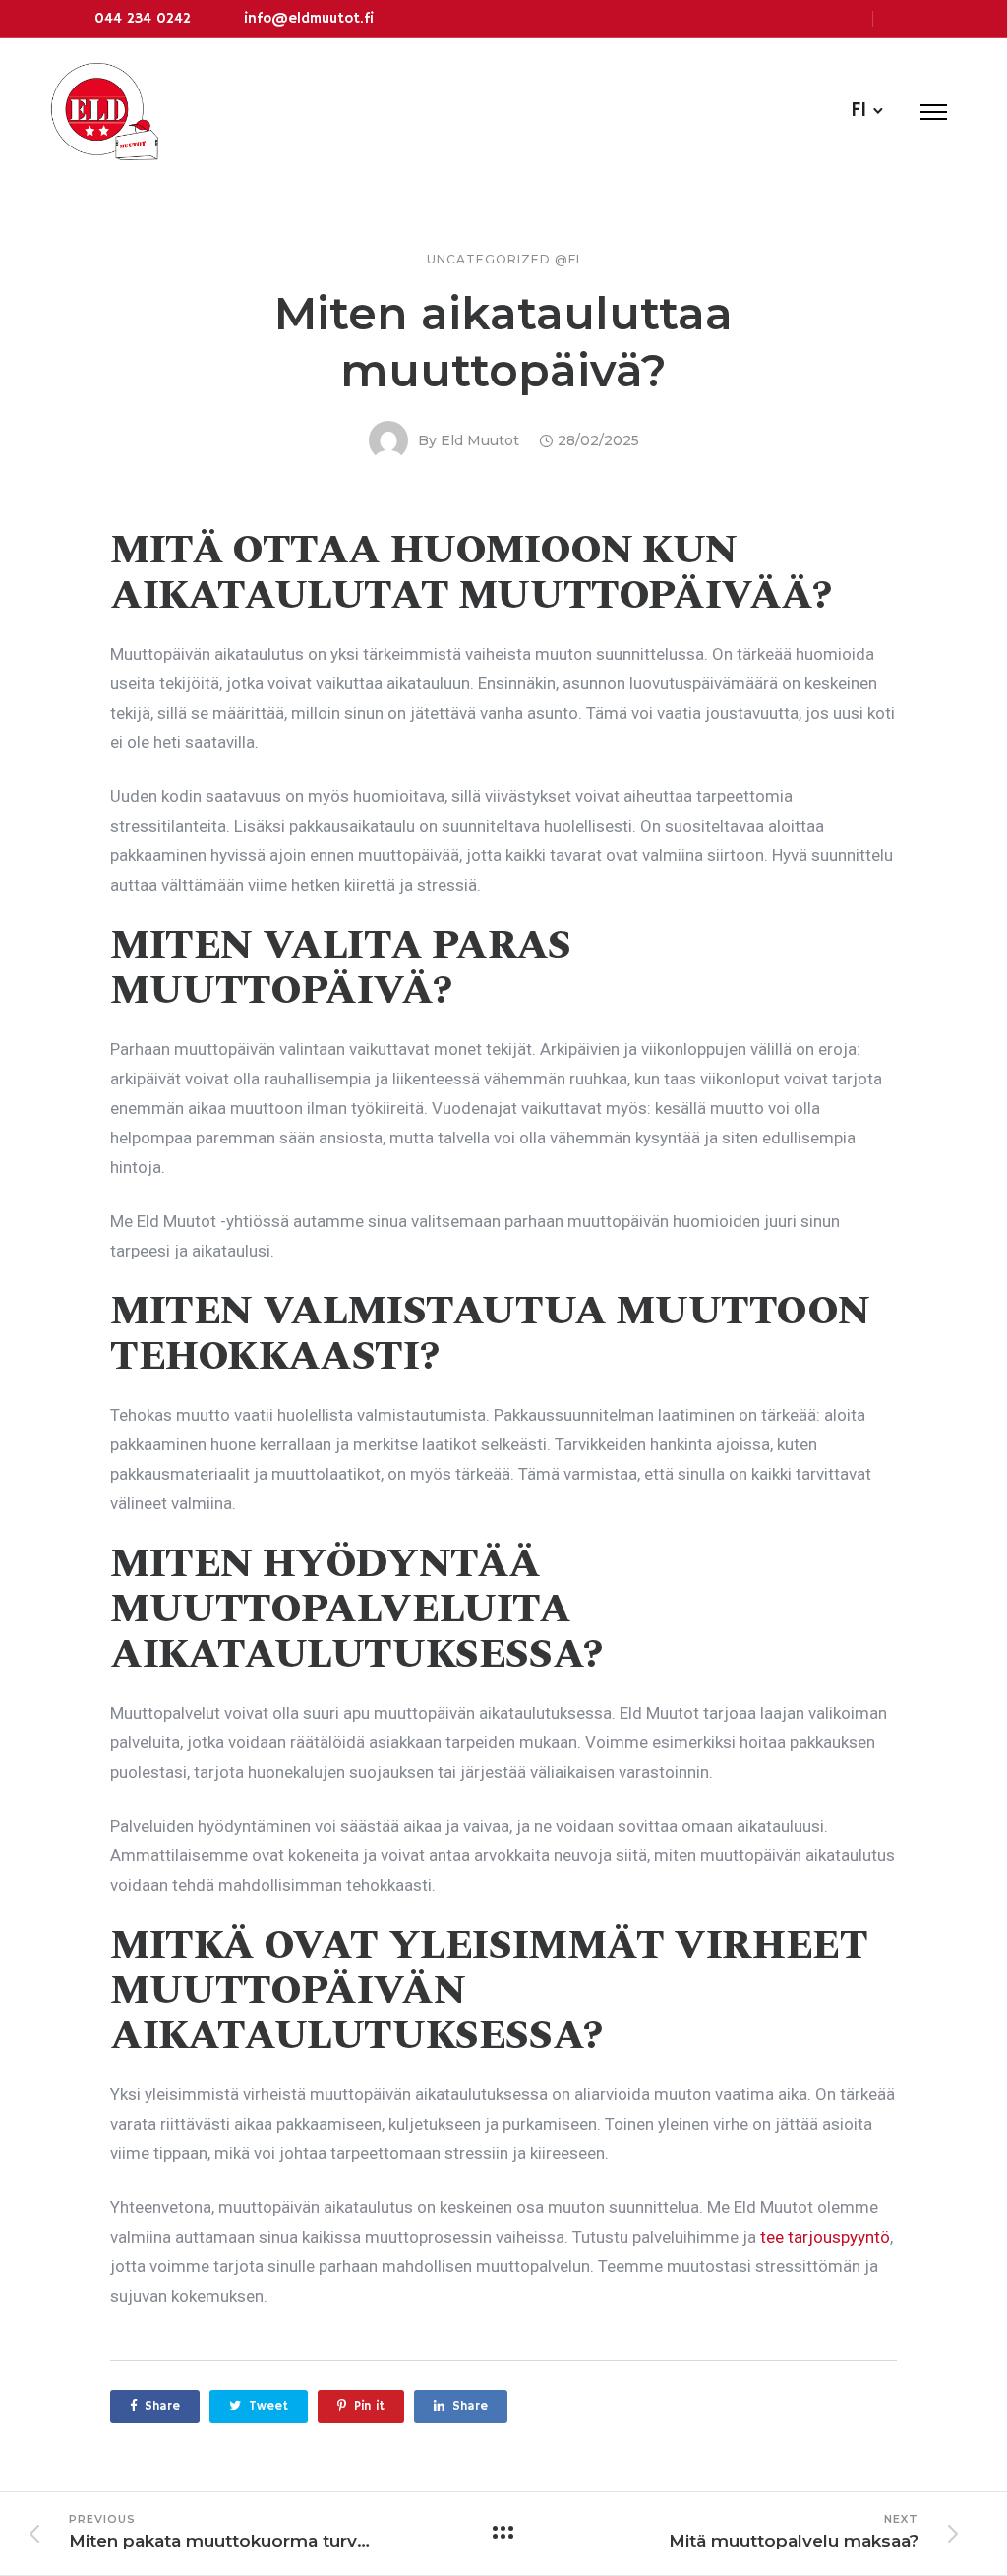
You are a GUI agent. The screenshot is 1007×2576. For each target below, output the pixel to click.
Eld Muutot (480, 440)
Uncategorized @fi (503, 260)
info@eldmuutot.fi (309, 18)
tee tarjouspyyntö (823, 2237)
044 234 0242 (143, 18)
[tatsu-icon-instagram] (928, 19)
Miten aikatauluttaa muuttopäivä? (503, 342)
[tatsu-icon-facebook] (896, 19)
